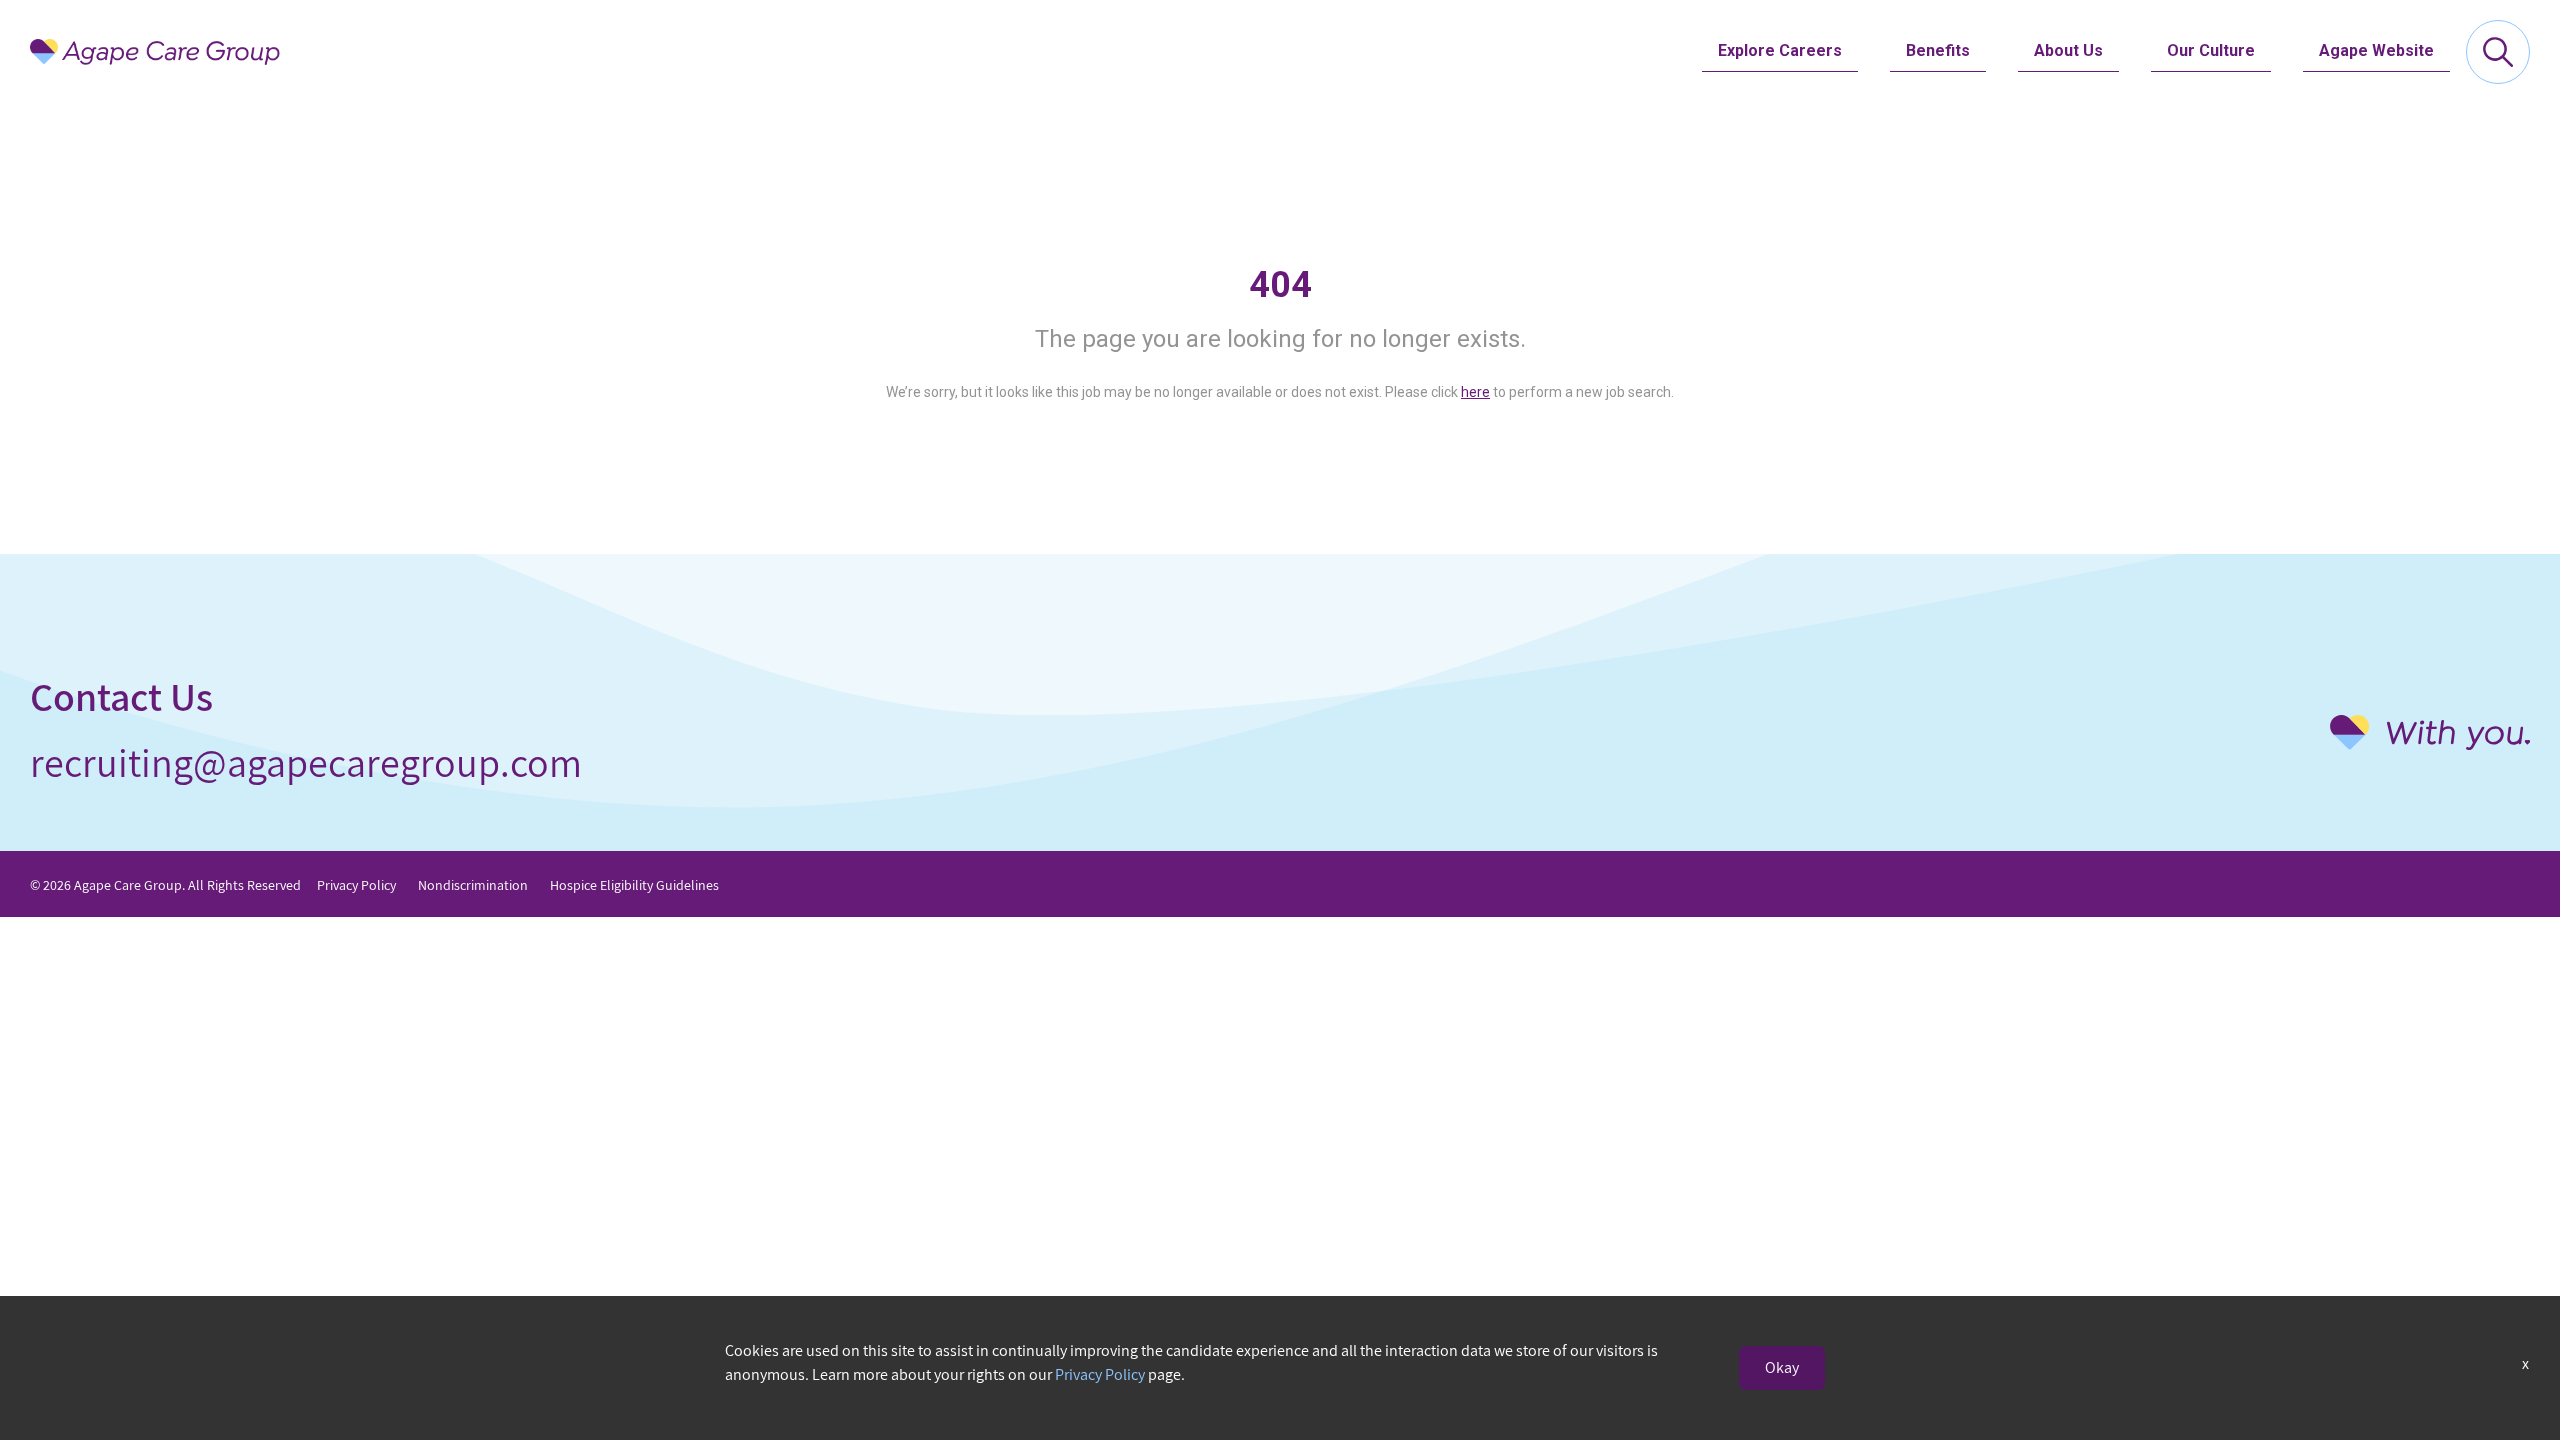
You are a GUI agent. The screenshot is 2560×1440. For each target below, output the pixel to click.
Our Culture (2211, 50)
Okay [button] (1782, 1367)
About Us (2068, 50)
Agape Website (2376, 50)
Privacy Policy (356, 885)
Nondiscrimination (473, 885)
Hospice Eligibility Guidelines (634, 885)
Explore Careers (1780, 50)
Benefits (1938, 50)
